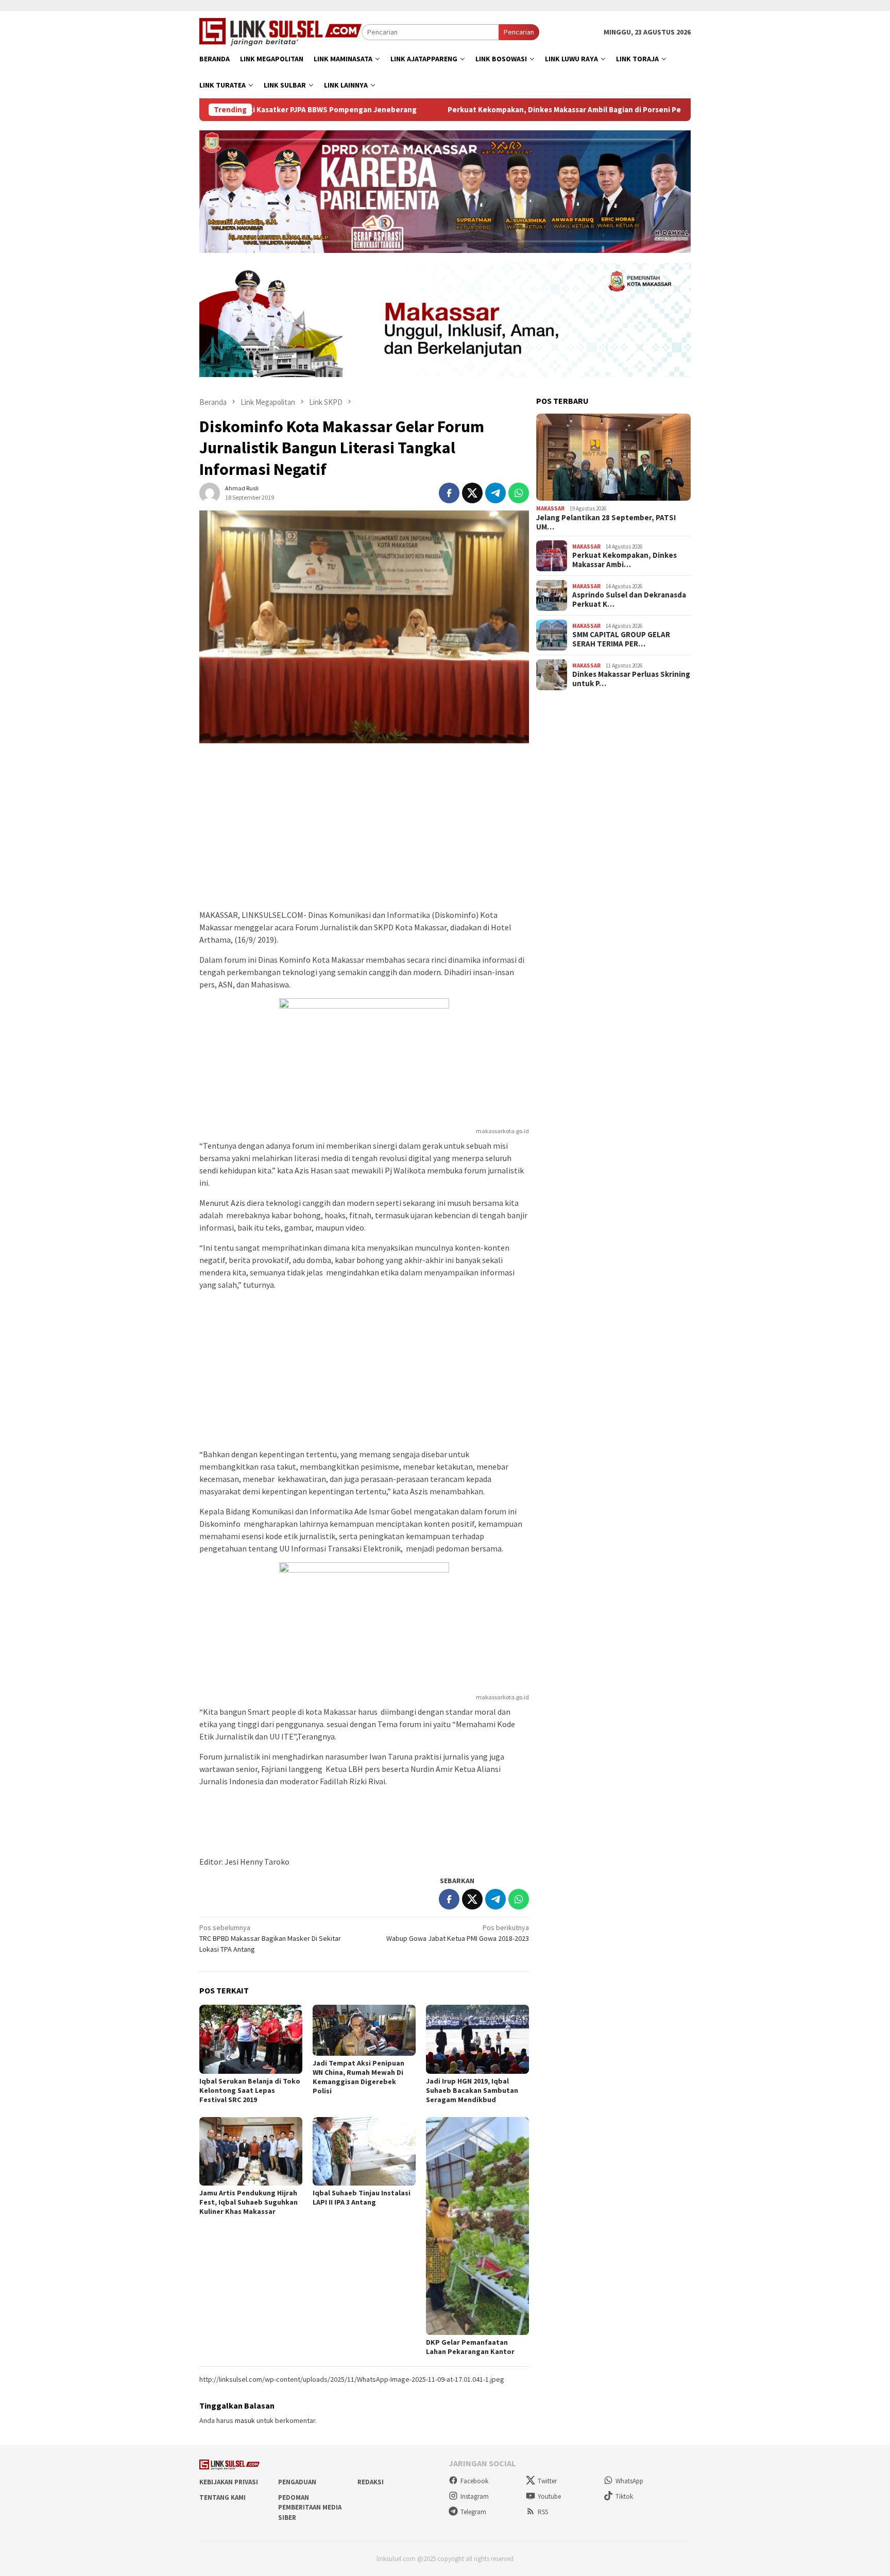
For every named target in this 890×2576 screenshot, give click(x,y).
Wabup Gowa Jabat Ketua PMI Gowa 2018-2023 (458, 1933)
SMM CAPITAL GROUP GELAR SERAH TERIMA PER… (621, 639)
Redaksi (371, 2482)
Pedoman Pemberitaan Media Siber (310, 2507)
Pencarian (519, 32)
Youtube (549, 2496)
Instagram (475, 2496)
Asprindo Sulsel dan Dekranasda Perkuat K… (629, 600)
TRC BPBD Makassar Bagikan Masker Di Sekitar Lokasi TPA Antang (270, 1938)
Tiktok (624, 2496)
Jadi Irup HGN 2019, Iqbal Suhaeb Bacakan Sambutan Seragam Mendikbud (472, 2090)
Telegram (473, 2512)
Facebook (474, 2481)
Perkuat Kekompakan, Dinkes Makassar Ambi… (624, 560)
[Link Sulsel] (280, 31)
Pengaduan (297, 2482)
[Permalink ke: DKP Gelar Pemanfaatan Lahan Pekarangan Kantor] (477, 2226)
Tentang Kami (222, 2497)
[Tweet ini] (472, 493)
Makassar (550, 508)
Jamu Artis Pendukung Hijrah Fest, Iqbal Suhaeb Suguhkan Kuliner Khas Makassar (249, 2202)
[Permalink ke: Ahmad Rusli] (210, 492)
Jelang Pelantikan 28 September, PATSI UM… (606, 522)
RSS (543, 2512)
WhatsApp (629, 2481)
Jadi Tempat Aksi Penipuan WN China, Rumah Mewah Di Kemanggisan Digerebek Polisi (358, 2077)
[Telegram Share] (495, 493)
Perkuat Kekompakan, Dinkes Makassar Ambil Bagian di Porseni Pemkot (495, 110)
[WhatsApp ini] (519, 493)
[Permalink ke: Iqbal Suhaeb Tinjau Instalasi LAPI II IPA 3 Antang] (364, 2152)
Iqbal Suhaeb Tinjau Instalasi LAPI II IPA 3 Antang (362, 2197)
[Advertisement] (364, 831)
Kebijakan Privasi (229, 2482)
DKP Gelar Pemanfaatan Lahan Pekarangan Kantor (470, 2347)
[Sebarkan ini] (449, 493)
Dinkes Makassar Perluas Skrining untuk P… (631, 679)
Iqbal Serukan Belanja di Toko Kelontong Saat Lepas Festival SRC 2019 (250, 2090)
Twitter (547, 2481)
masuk (245, 2420)
